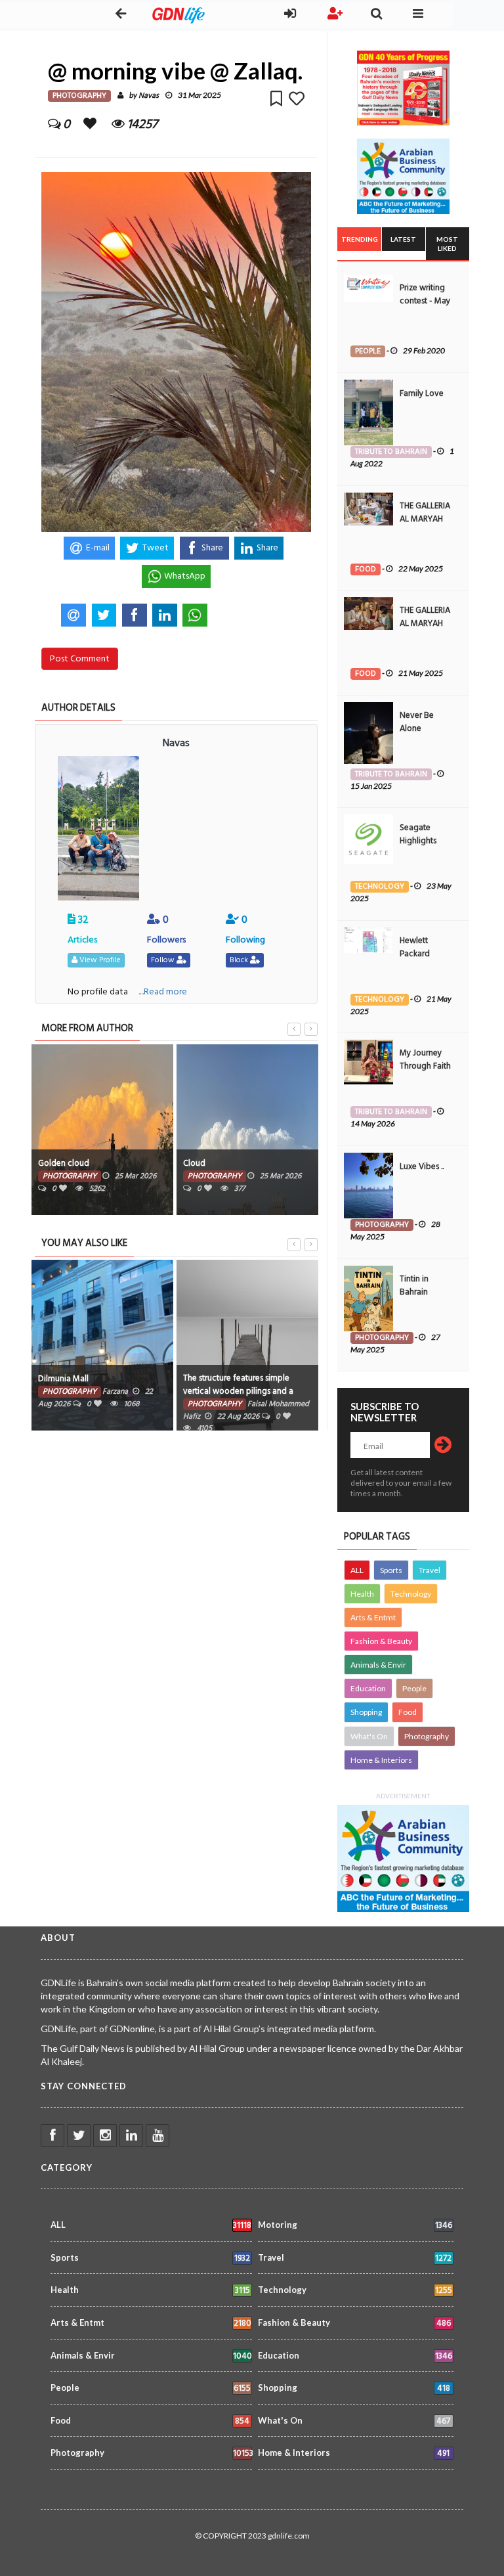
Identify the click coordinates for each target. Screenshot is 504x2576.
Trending (360, 239)
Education (368, 1688)
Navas (149, 96)
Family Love (422, 393)
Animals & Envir (378, 1665)
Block (240, 960)
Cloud (194, 1163)
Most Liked (447, 244)
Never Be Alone (417, 722)
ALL (357, 1570)
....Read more (163, 991)
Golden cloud (64, 1163)
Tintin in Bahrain (414, 1285)
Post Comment (80, 658)
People (414, 1688)
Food (408, 1712)
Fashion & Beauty (381, 1641)
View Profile (99, 960)
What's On (369, 1736)
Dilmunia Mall (63, 1379)
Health (362, 1594)
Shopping (366, 1712)
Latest (403, 239)
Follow (164, 960)
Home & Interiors (381, 1760)
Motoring (355, 2226)
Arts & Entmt (373, 1617)
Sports (391, 1570)
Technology (411, 1594)
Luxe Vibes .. (422, 1166)
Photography (427, 1736)
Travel (430, 1570)
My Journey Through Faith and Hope (425, 1066)
